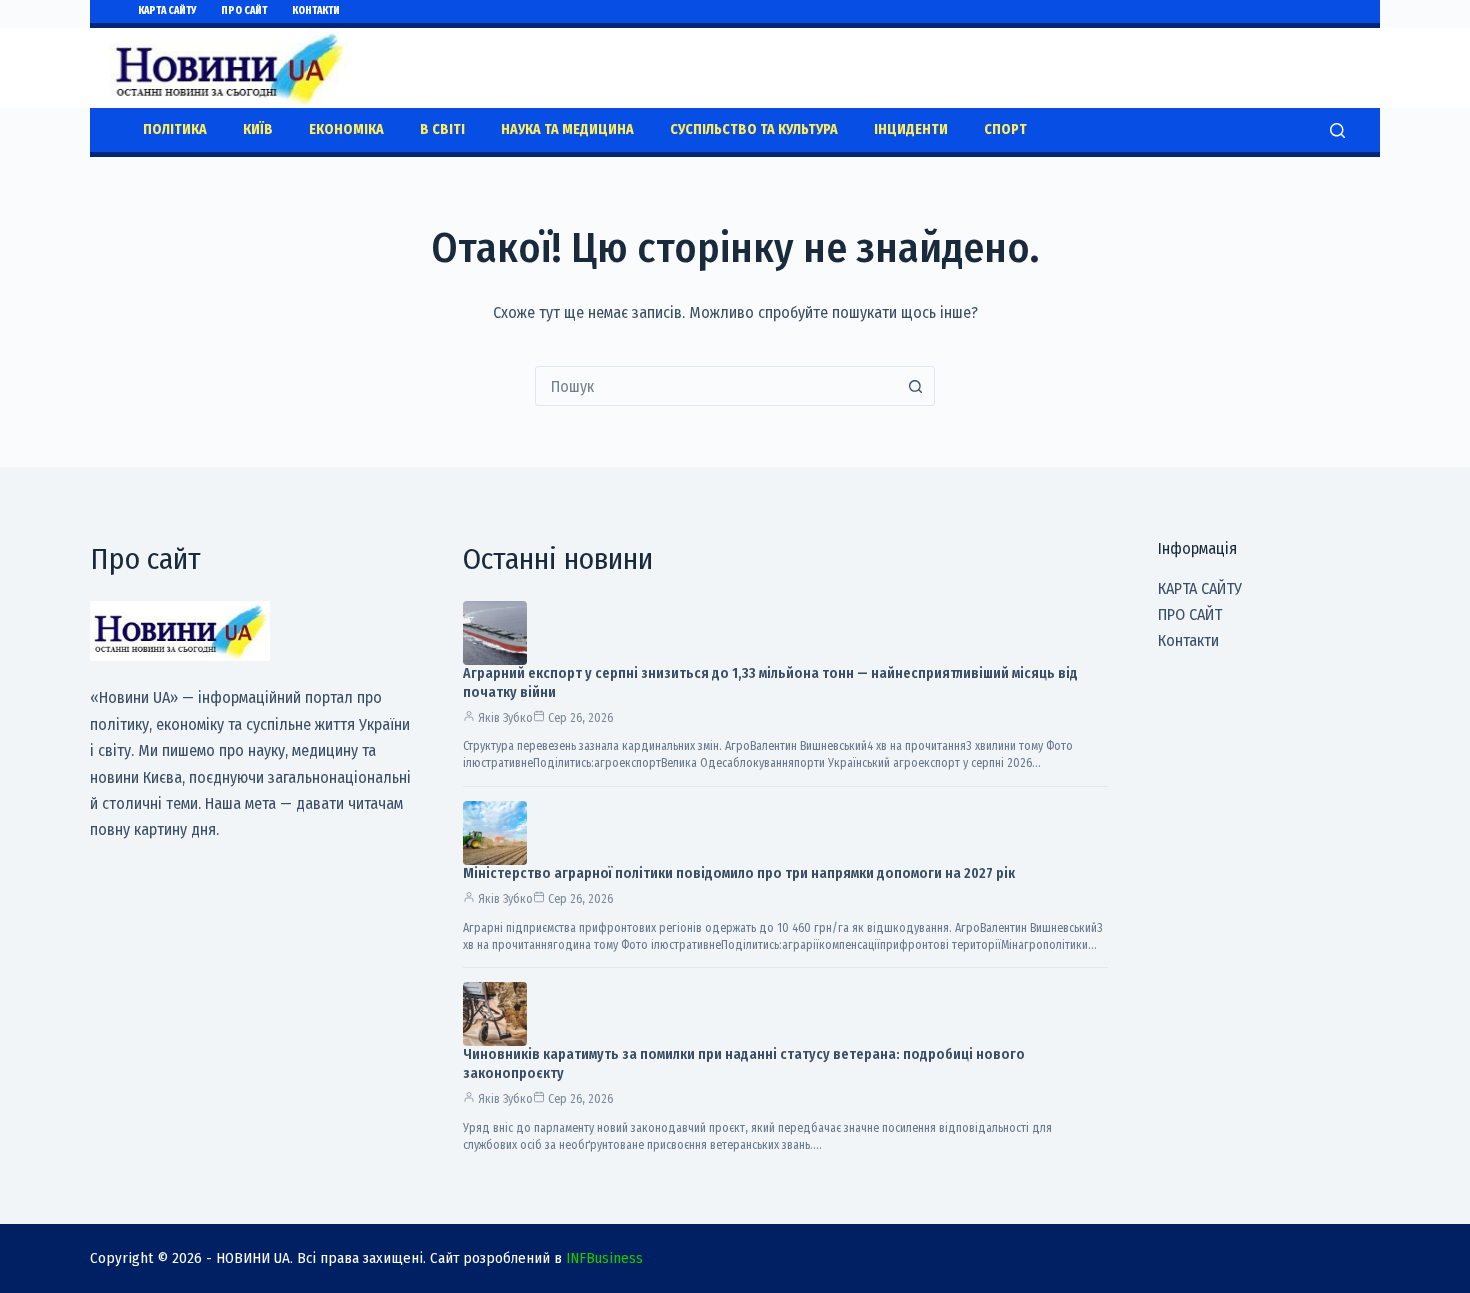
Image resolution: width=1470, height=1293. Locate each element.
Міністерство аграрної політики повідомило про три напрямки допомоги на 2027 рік (739, 873)
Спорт (1005, 129)
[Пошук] (1337, 130)
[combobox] (716, 386)
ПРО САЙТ (244, 11)
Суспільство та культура (754, 129)
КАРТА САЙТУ (167, 11)
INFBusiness (604, 1258)
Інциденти (911, 129)
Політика (175, 129)
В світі (442, 129)
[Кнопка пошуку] (915, 386)
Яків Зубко (505, 718)
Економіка (346, 129)
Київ (258, 129)
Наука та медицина (567, 129)
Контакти (316, 11)
